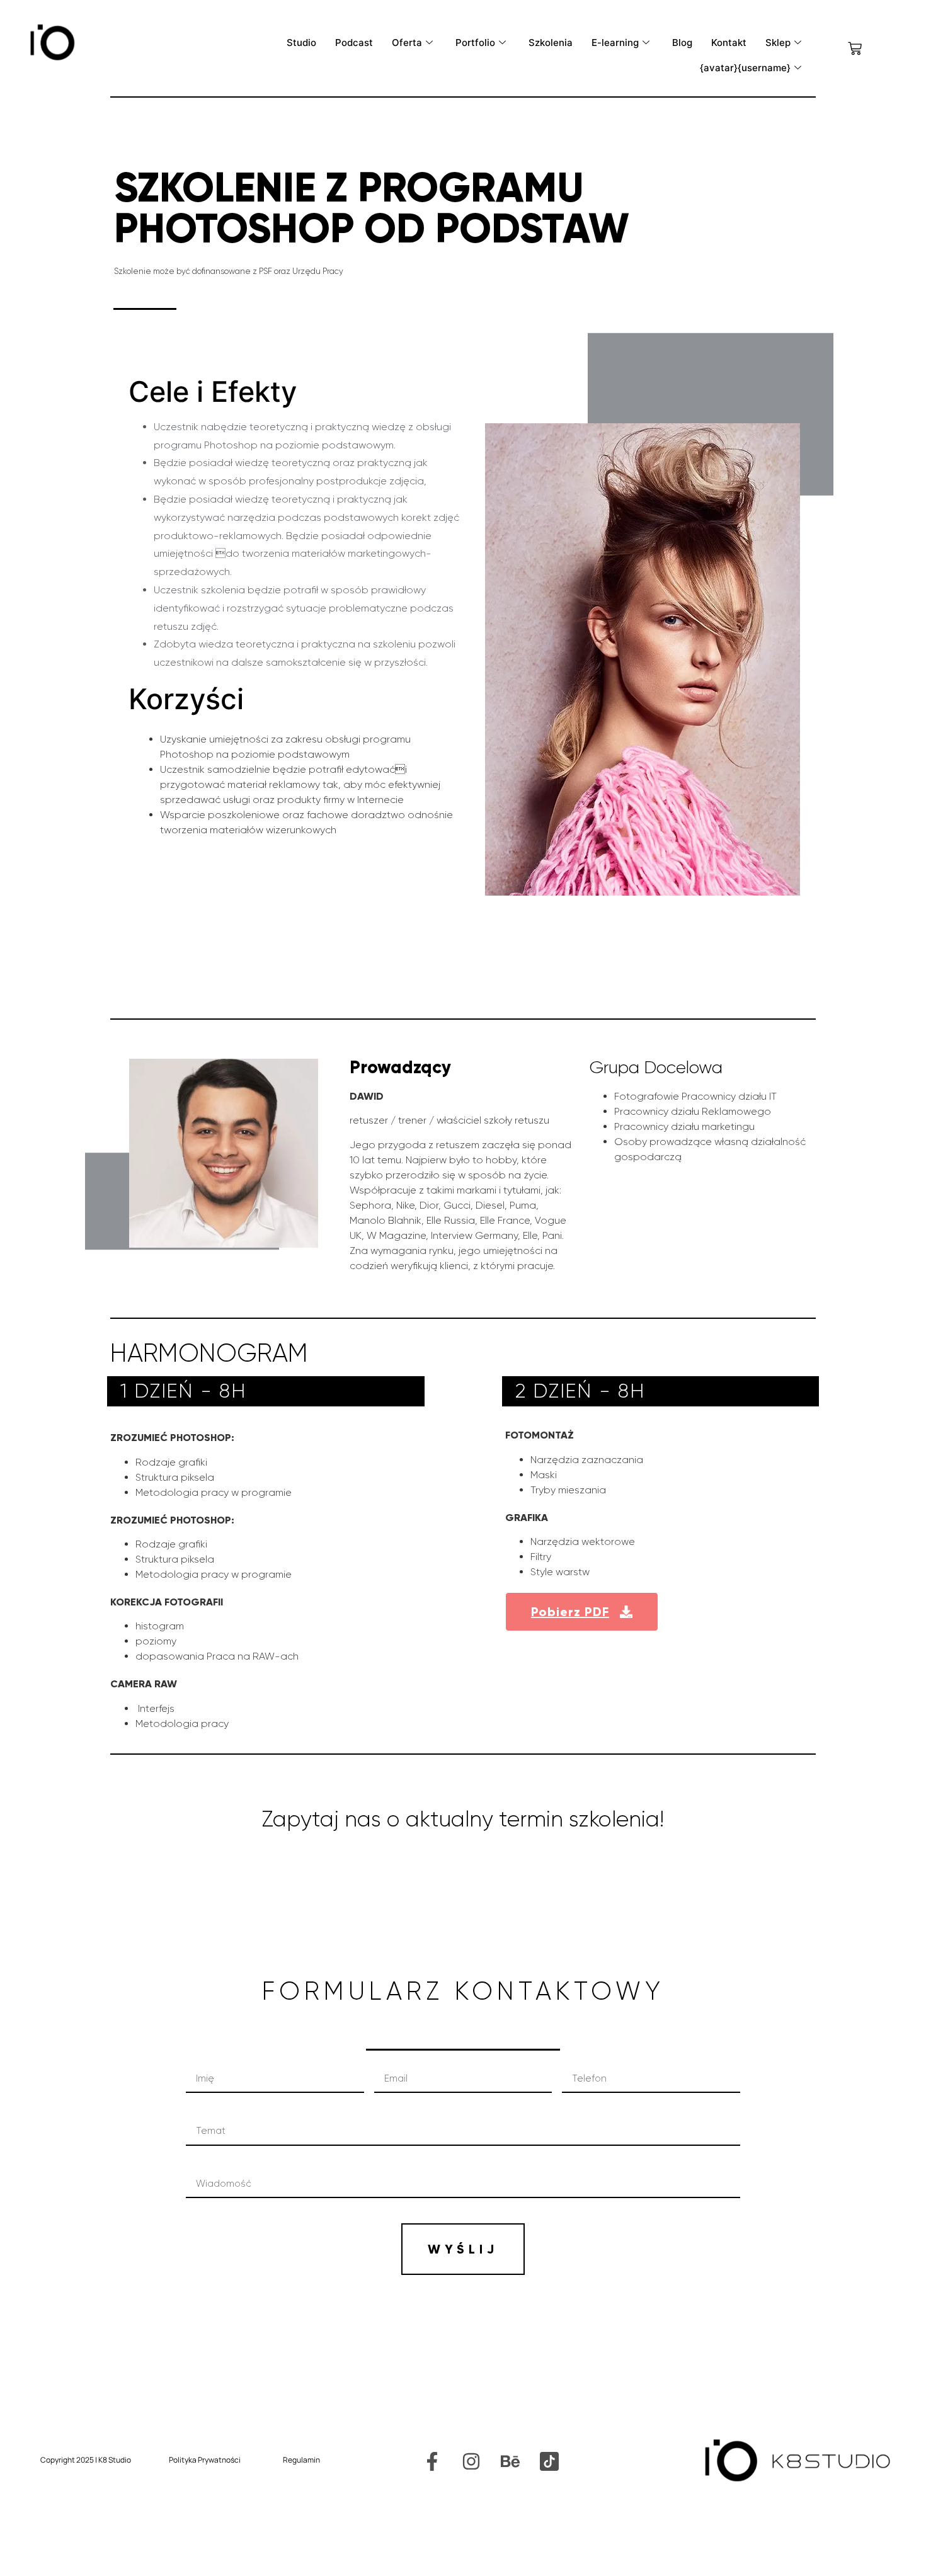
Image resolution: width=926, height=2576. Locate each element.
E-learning (615, 43)
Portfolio (475, 43)
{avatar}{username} (745, 68)
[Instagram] (471, 2461)
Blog (682, 43)
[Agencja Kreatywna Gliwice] (549, 2461)
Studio (301, 43)
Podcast (354, 43)
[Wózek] (855, 48)
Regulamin (301, 2460)
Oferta (407, 43)
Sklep (778, 43)
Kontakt (729, 43)
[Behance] (510, 2461)
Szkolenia (551, 43)
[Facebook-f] (432, 2461)
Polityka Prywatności (205, 2460)
